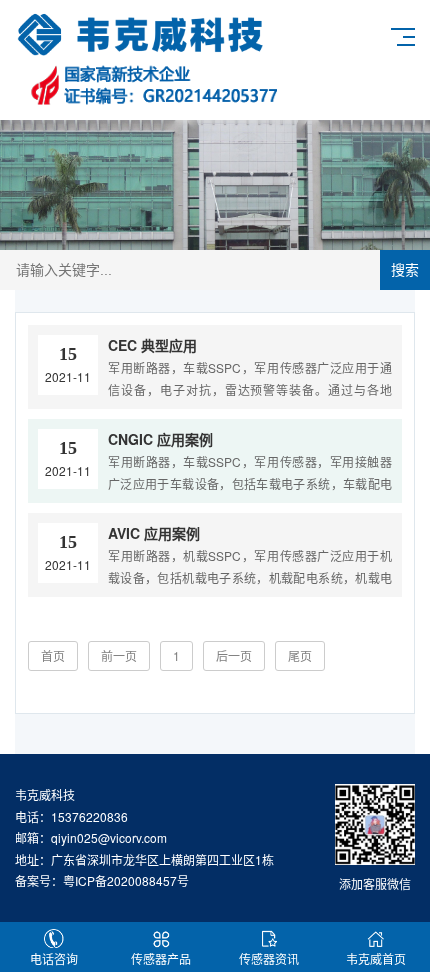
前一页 (119, 655)
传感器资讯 (269, 958)
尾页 (300, 655)
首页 (53, 655)
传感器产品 (161, 958)
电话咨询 (54, 958)
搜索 (405, 270)
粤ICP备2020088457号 (126, 880)
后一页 (234, 655)
